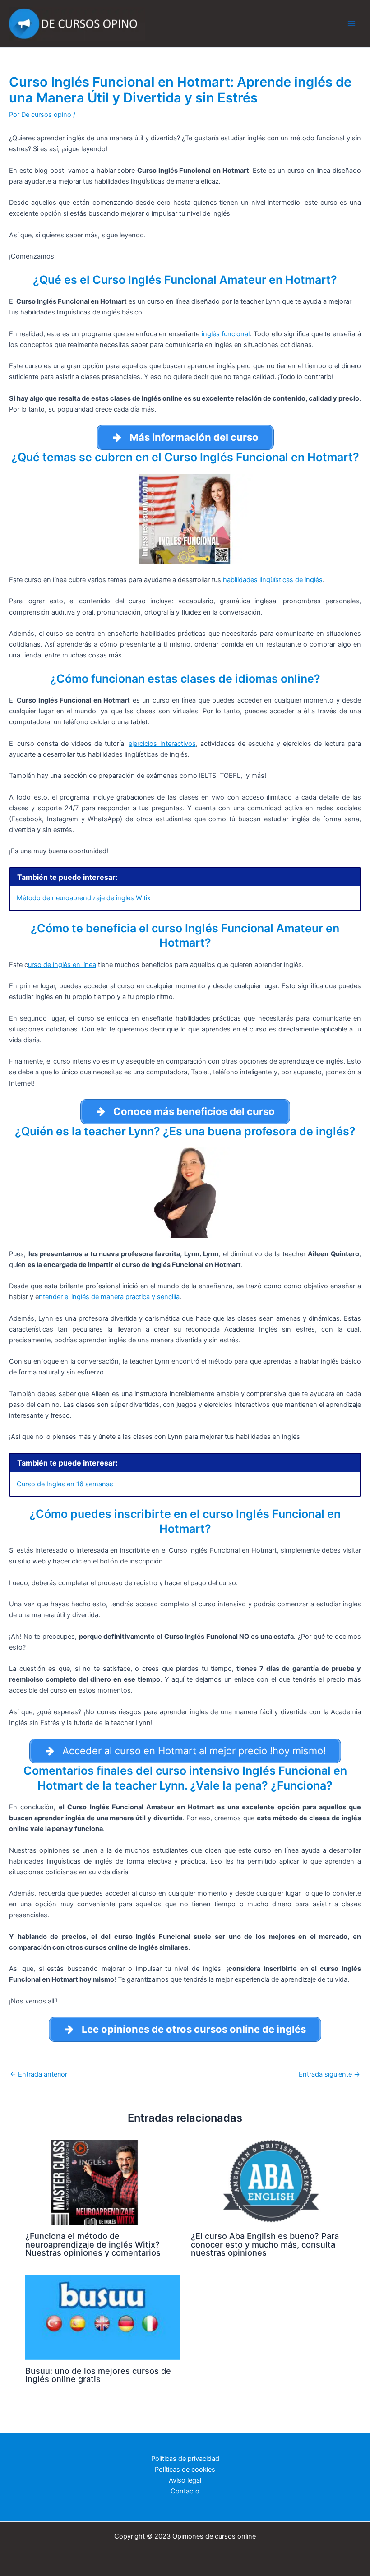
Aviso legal (185, 2480)
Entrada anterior (39, 2074)
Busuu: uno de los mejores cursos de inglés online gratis (98, 2375)
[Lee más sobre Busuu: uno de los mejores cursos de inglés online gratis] (102, 2317)
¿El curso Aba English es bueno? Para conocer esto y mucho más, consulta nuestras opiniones (265, 2244)
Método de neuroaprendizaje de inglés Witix (84, 898)
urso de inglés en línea (62, 965)
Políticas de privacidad (185, 2459)
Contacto (185, 2491)
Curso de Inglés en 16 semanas (65, 1484)
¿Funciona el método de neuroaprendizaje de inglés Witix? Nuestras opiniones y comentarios (93, 2244)
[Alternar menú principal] (351, 23)
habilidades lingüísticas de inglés (273, 580)
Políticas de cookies (185, 2470)
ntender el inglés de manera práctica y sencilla (109, 1297)
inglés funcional (226, 334)
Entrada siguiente (329, 2074)
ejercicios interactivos (162, 744)
